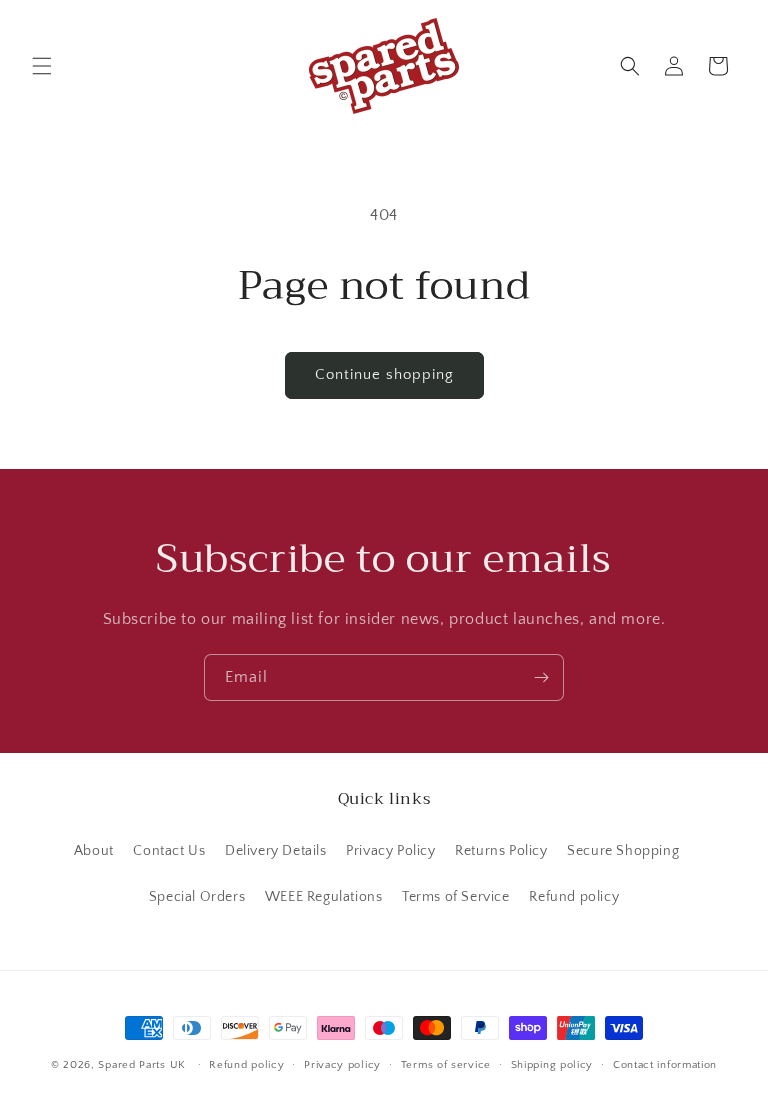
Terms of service (446, 1065)
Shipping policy (552, 1065)
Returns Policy (501, 851)
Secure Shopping (623, 851)
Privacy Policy (390, 851)
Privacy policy (342, 1065)
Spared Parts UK (142, 1065)
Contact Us (169, 851)
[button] (42, 66)
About (94, 851)
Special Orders (197, 897)
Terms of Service (456, 897)
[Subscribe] (541, 677)
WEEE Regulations (324, 897)
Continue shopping (384, 374)
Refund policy (574, 897)
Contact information (665, 1065)
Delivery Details (276, 851)
